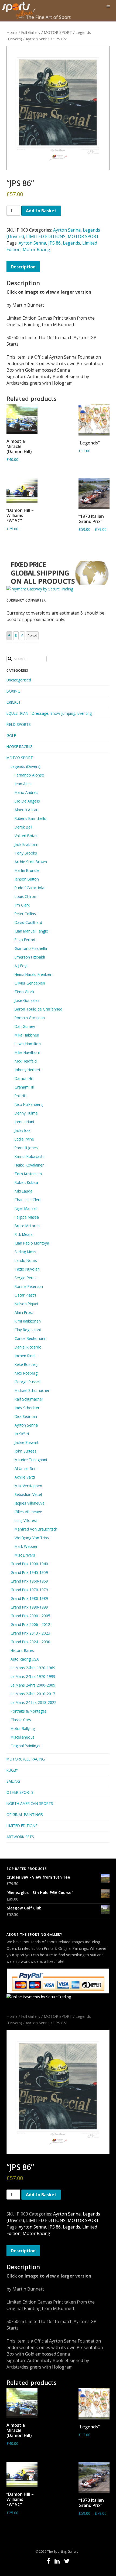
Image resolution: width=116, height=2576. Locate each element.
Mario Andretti (27, 792)
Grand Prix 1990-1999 (29, 1607)
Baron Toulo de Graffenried (38, 1009)
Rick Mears (24, 1234)
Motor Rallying (23, 1728)
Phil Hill (21, 1096)
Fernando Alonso (29, 775)
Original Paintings (25, 1746)
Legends (71, 243)
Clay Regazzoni (28, 1330)
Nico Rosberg (26, 1373)
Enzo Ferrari (25, 940)
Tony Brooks (26, 853)
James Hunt (24, 1122)
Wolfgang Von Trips (32, 1538)
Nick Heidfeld (26, 1061)
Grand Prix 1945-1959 (29, 1572)
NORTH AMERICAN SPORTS (30, 1803)
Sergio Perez (25, 1278)
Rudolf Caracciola (29, 888)
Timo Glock (24, 992)
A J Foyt (21, 966)
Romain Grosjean (30, 1018)
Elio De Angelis (27, 801)
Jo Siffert (22, 1434)
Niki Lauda (23, 1191)
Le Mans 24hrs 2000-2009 (33, 1685)
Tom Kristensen (28, 1174)
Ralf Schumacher (29, 1399)
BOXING (13, 691)
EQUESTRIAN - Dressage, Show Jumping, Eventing (49, 713)
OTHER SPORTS (20, 1792)
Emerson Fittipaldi (30, 957)
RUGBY (12, 1770)
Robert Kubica (26, 1182)
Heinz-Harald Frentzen (33, 974)
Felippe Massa (27, 1217)
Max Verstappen (28, 1486)
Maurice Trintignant (31, 1460)
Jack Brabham (26, 844)
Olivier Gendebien (30, 983)
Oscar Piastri (25, 1295)
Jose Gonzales (27, 1000)
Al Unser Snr (25, 1468)
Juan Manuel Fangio (31, 931)
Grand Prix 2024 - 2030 (30, 1642)
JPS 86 (54, 243)
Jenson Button (27, 879)
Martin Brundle (27, 870)
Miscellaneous (23, 1737)
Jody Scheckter (27, 1408)
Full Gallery (31, 32)
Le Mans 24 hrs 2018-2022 (33, 1702)
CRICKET (14, 702)
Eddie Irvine (24, 1139)
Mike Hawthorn (27, 1052)
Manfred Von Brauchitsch (36, 1529)
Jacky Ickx (23, 1130)
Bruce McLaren (27, 1226)
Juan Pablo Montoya (32, 1243)
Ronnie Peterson (29, 1286)
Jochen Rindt (25, 1356)
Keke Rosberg (26, 1364)
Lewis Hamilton (28, 1044)
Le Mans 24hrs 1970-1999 (33, 1676)
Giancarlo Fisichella (31, 948)
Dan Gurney (25, 1026)
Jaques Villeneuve (30, 1503)
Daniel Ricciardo (28, 1347)
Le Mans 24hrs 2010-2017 (33, 1694)
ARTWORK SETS (20, 1837)
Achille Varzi (25, 1477)
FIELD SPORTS (19, 724)
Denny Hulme (26, 1113)
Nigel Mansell (26, 1208)
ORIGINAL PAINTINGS (25, 1815)
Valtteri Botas (26, 836)
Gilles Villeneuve (28, 1512)
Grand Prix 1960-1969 (29, 1581)
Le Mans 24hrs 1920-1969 (33, 1668)
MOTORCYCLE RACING (26, 1759)
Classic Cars (21, 1720)
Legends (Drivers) (25, 766)
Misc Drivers (25, 1555)
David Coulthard (28, 922)
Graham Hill (25, 1087)
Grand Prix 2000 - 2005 (30, 1616)
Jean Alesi (23, 784)
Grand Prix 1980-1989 (29, 1598)
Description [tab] (23, 267)
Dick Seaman (26, 1416)
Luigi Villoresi (26, 1520)
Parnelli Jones (26, 1148)
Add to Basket (41, 211)
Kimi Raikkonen (28, 1321)
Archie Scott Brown (31, 862)
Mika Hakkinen (27, 1035)
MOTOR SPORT (58, 32)
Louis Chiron (25, 896)
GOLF (11, 735)
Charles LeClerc (28, 1200)
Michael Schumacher (32, 1390)
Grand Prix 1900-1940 (29, 1564)
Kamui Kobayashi (29, 1156)
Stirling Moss (25, 1252)
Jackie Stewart (26, 1442)
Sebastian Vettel (28, 1494)
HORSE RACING (19, 747)
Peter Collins (25, 914)
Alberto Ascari (26, 810)
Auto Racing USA (25, 1659)
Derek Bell (23, 827)
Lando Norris (26, 1260)
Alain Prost (24, 1312)
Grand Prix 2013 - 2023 (30, 1633)
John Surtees (25, 1451)
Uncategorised (19, 680)
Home (12, 32)
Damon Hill (24, 1078)
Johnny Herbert (27, 1070)
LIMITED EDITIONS (46, 236)
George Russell (28, 1382)
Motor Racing (36, 249)
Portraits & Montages (29, 1711)
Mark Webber (26, 1546)
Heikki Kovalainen (30, 1165)
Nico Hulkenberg (29, 1104)
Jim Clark (22, 905)
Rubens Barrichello (30, 818)
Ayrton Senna (38, 39)
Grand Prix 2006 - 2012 (30, 1624)
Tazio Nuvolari (27, 1269)
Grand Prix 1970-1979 (29, 1590)
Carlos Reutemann (30, 1338)
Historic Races (22, 1650)
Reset (32, 636)
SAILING (13, 1781)
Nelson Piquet (26, 1304)
